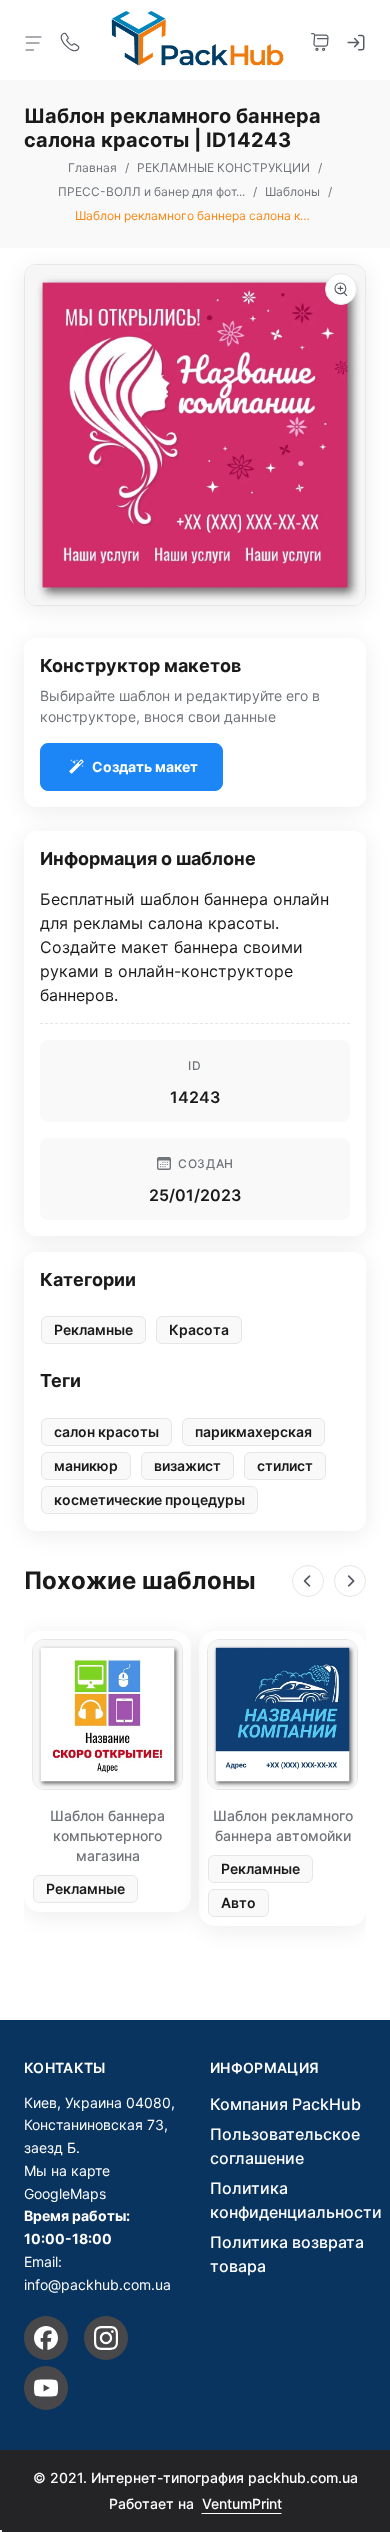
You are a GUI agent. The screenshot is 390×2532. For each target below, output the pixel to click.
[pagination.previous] (308, 1581)
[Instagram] (106, 2338)
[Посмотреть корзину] (320, 40)
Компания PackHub (285, 2104)
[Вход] (356, 40)
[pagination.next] (350, 1581)
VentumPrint (242, 2503)
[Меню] (34, 42)
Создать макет (145, 766)
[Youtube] (46, 2388)
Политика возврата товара (287, 2254)
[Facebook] (46, 2338)
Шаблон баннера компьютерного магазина (107, 1835)
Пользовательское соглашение (285, 2146)
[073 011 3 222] (70, 40)
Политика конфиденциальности (296, 2200)
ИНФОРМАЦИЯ (265, 2068)
